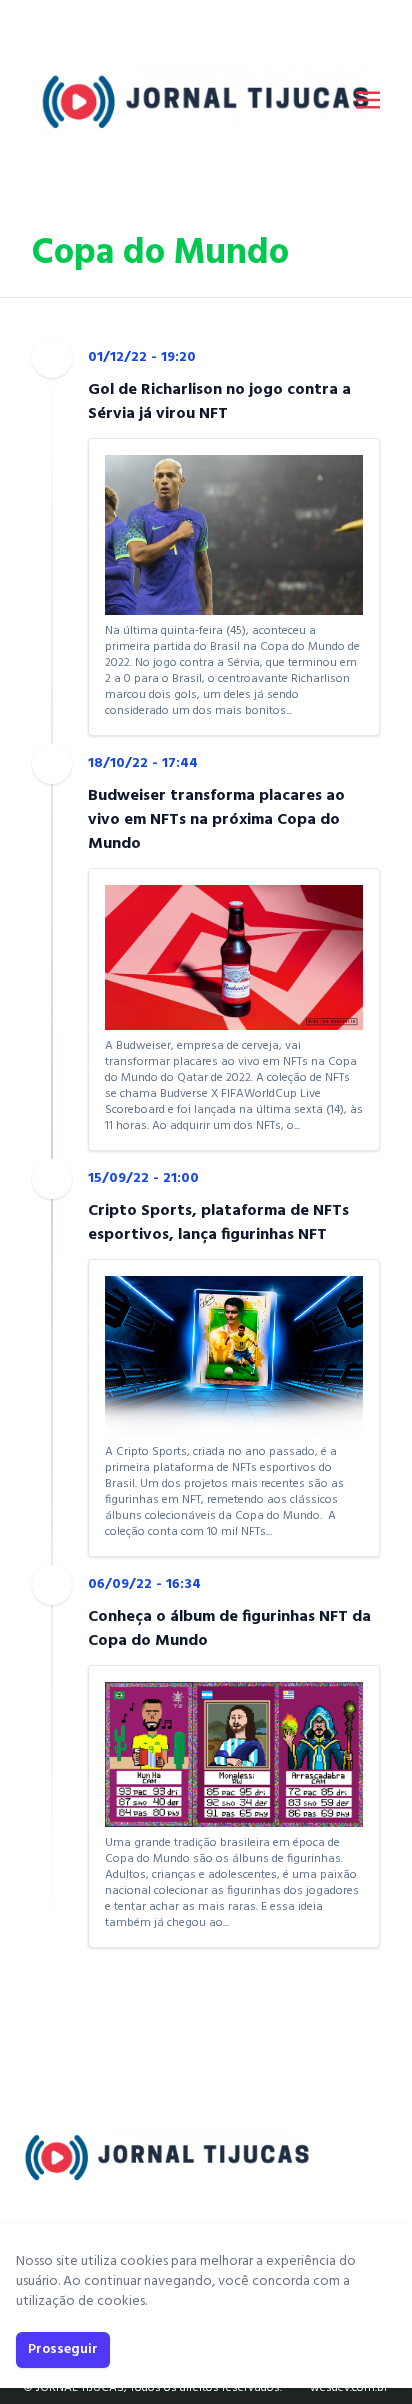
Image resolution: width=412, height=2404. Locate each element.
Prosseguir (63, 2349)
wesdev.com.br (349, 2388)
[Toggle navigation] (368, 100)
